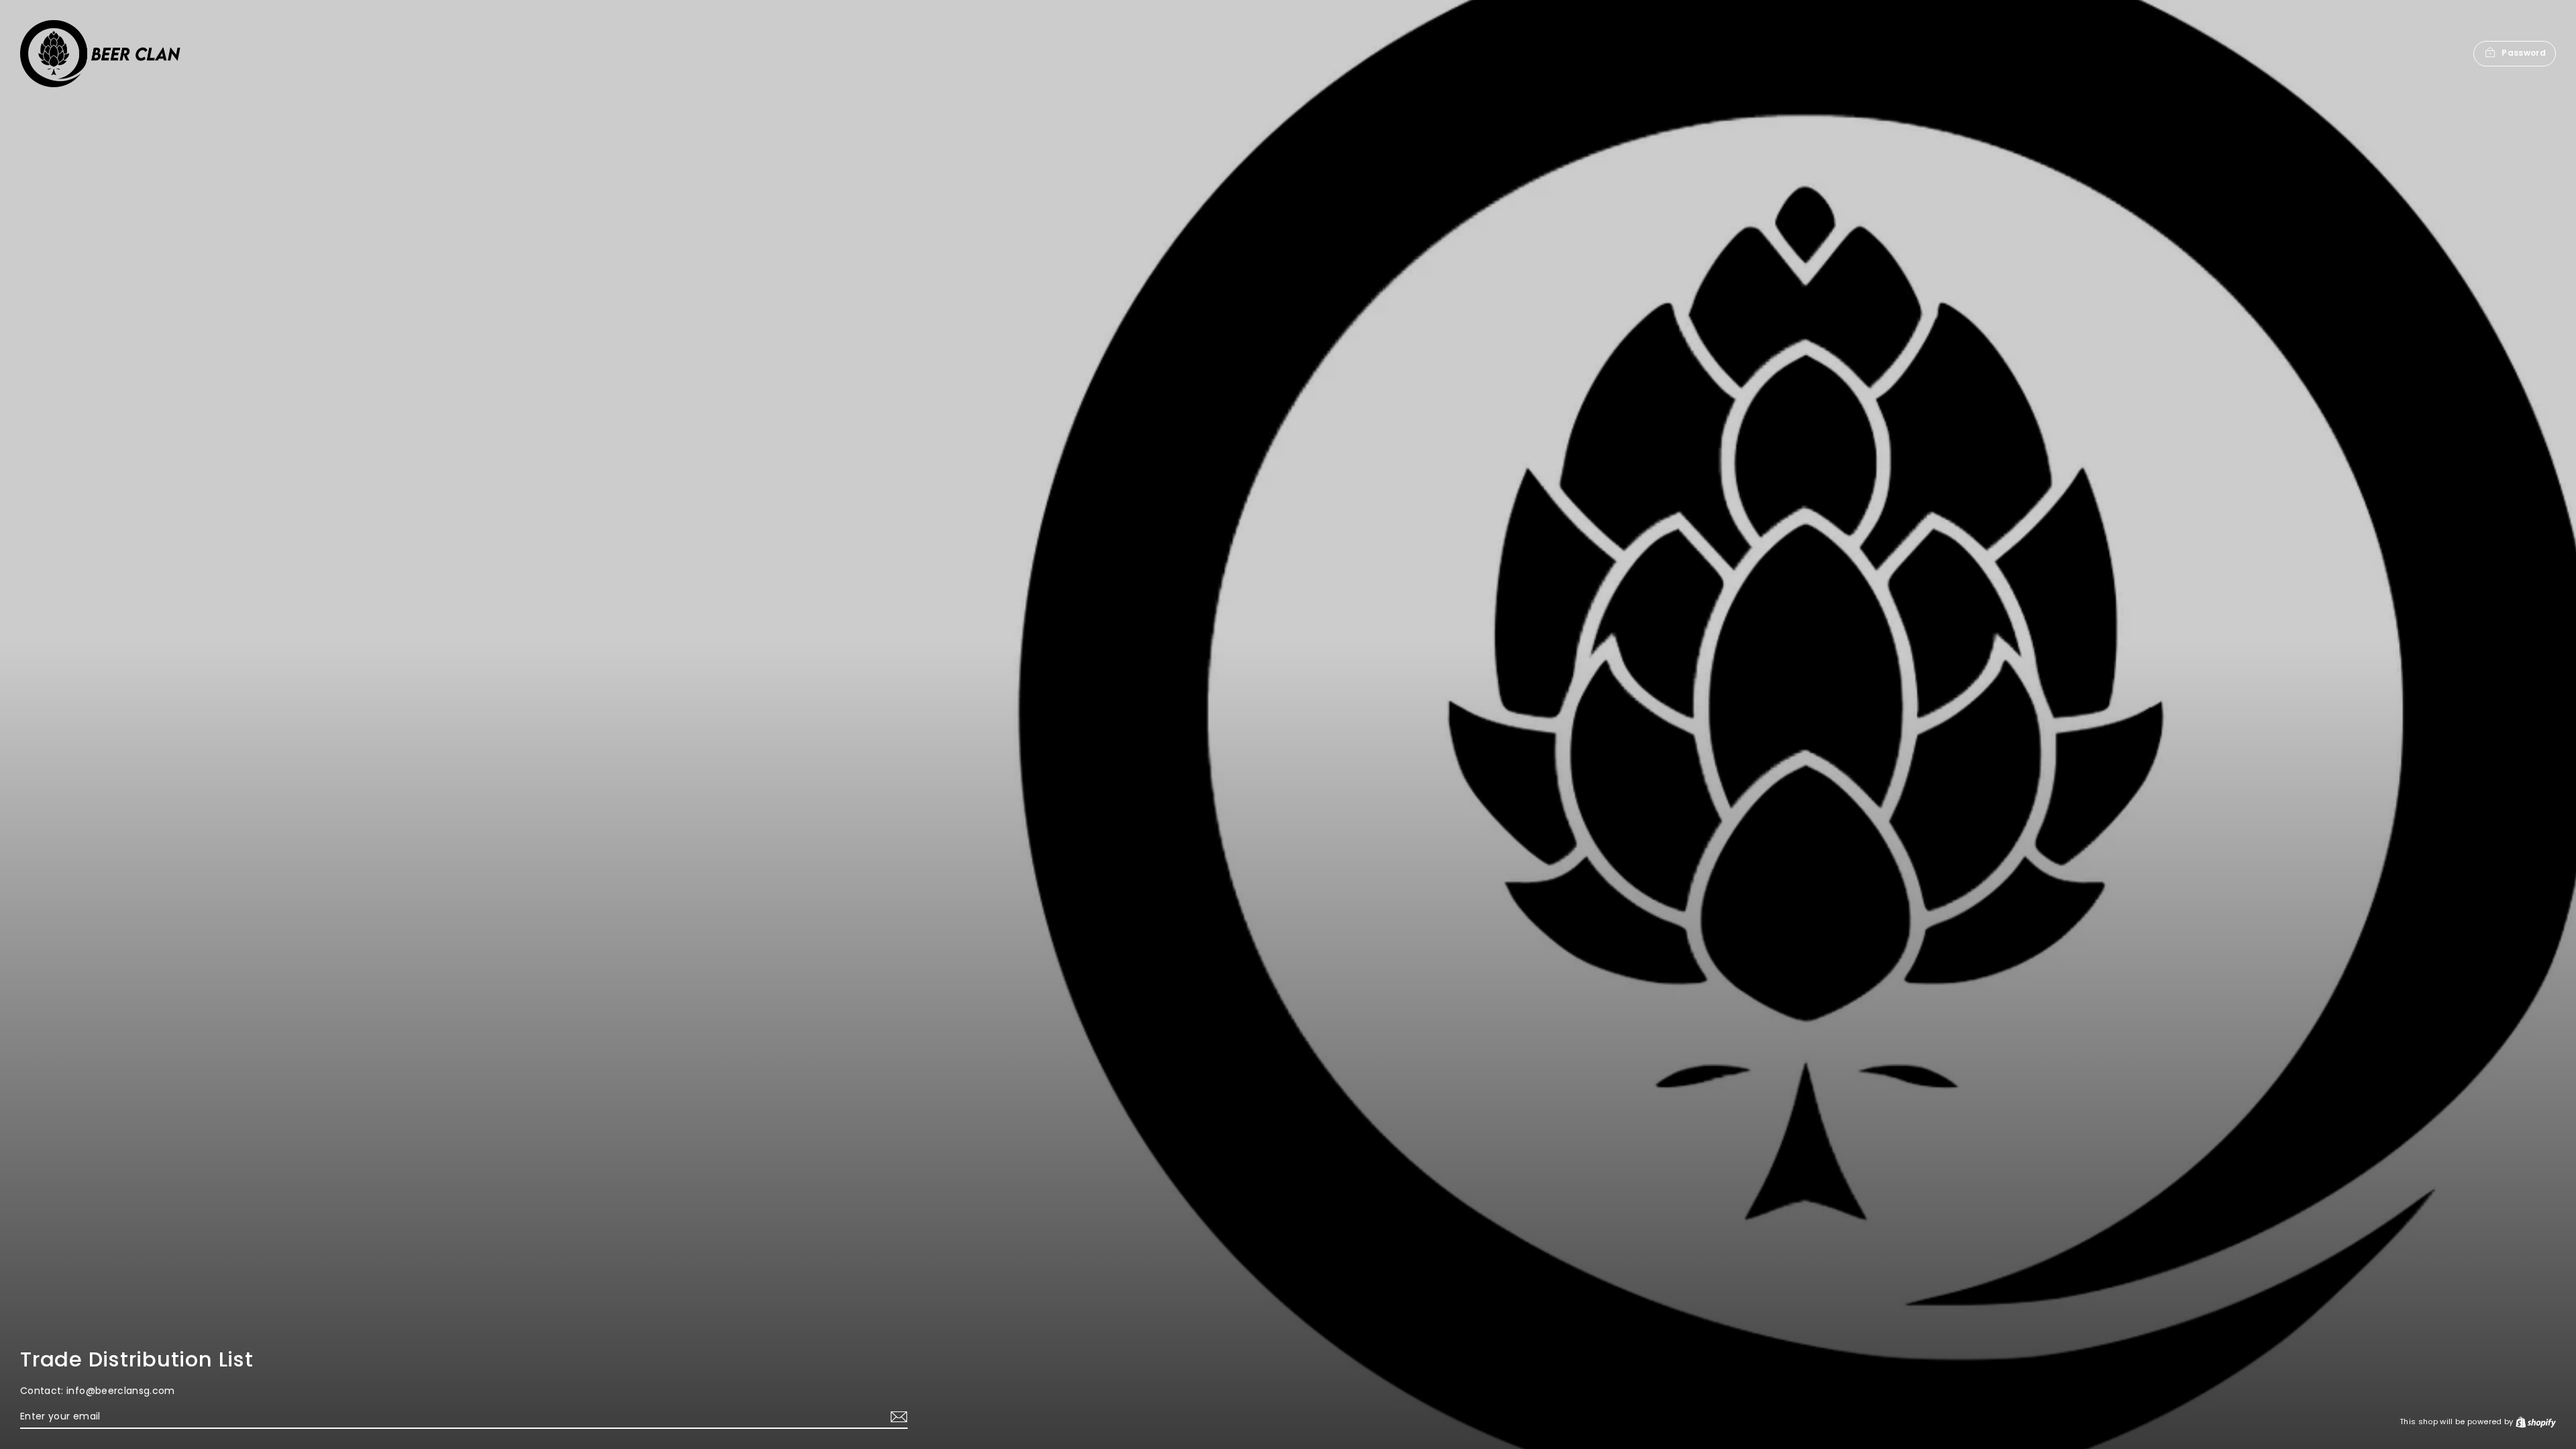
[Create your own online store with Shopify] (2536, 1421)
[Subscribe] (897, 1417)
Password (2524, 53)
